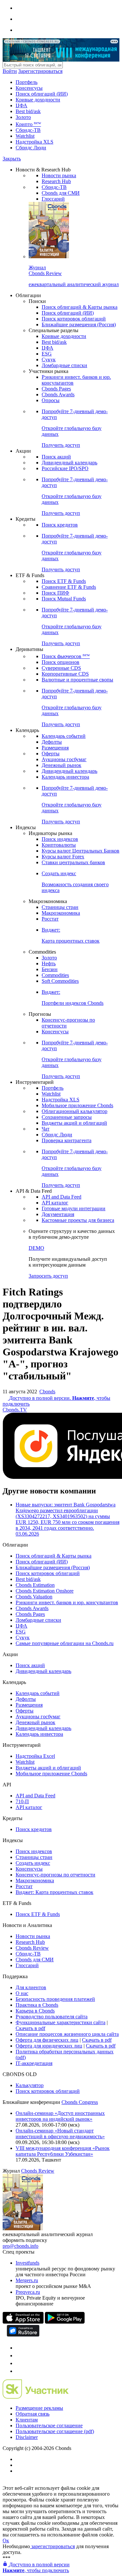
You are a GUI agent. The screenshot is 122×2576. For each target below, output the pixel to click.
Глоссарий (53, 199)
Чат (46, 1129)
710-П (22, 1801)
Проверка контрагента (67, 1140)
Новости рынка (59, 175)
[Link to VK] (19, 2363)
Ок (6, 2541)
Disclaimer (27, 2437)
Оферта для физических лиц (47, 2040)
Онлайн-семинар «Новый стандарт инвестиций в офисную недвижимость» (60, 2134)
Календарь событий (64, 736)
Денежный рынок (61, 765)
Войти (10, 71)
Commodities (55, 975)
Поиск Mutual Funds (64, 599)
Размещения (55, 748)
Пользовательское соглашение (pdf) (55, 2431)
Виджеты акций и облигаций (74, 1123)
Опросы (51, 400)
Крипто (28, 124)
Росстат (50, 919)
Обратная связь (33, 2414)
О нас (22, 1993)
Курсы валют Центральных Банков (81, 851)
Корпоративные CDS (65, 674)
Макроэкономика (61, 913)
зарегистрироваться (52, 2546)
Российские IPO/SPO (65, 468)
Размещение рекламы (39, 2408)
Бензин (50, 969)
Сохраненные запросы (67, 1117)
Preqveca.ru (28, 2292)
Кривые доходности (38, 100)
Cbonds (47, 1392)
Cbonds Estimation (35, 1585)
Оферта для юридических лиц (49, 2046)
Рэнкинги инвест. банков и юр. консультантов (67, 1602)
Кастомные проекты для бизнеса (78, 1220)
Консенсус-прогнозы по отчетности (55, 1875)
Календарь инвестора (65, 777)
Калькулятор (30, 2085)
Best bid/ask (28, 111)
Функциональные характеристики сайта (61, 2022)
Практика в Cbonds (37, 2005)
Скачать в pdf (30, 2028)
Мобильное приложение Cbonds (77, 1105)
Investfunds (27, 2263)
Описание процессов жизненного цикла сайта (67, 2034)
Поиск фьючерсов (66, 656)
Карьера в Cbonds (35, 2011)
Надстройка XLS (34, 142)
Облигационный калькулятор (75, 1111)
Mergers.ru (27, 2280)
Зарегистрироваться (40, 71)
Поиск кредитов (60, 525)
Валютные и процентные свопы (77, 680)
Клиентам (27, 2420)
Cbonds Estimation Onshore (45, 1591)
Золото (23, 117)
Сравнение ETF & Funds (69, 587)
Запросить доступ (48, 1276)
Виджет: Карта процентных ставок (54, 1892)
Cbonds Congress (80, 2102)
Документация (58, 1214)
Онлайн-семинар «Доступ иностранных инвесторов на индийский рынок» (60, 2116)
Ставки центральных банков (73, 862)
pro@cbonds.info (20, 2246)
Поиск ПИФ (55, 593)
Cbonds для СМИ (61, 193)
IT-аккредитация (34, 2063)
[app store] (23, 2322)
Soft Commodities (60, 981)
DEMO (36, 1248)
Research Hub (56, 181)
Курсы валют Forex (63, 857)
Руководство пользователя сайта (52, 2017)
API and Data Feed (61, 1197)
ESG (47, 354)
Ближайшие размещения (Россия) (79, 325)
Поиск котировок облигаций (74, 319)
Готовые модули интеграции (74, 1208)
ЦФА (21, 105)
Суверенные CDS (61, 668)
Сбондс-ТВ (28, 130)
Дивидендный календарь (69, 463)
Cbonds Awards (58, 395)
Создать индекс (33, 1863)
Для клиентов (31, 1987)
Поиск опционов (61, 662)
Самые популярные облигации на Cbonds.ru (65, 1643)
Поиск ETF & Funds (64, 581)
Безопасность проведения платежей (55, 1999)
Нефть (49, 963)
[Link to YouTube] (19, 2356)
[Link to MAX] (19, 2371)
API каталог (55, 1203)
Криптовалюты (59, 845)
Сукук (49, 360)
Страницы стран (60, 907)
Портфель (27, 82)
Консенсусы (29, 88)
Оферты (51, 754)
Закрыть (12, 159)
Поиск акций (56, 457)
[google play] (65, 2322)
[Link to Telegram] (19, 2348)
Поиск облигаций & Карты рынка (80, 307)
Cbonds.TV (15, 1410)
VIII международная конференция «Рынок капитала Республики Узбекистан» (63, 2151)
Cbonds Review (32, 1948)
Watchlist (25, 136)
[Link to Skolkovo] (36, 2397)
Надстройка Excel (35, 1756)
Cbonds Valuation (34, 1597)
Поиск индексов (60, 839)
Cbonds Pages (56, 389)
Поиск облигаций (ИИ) (42, 94)
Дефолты (52, 742)
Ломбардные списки (64, 365)
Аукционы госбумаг (64, 759)
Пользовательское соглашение (49, 2425)
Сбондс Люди (31, 148)
